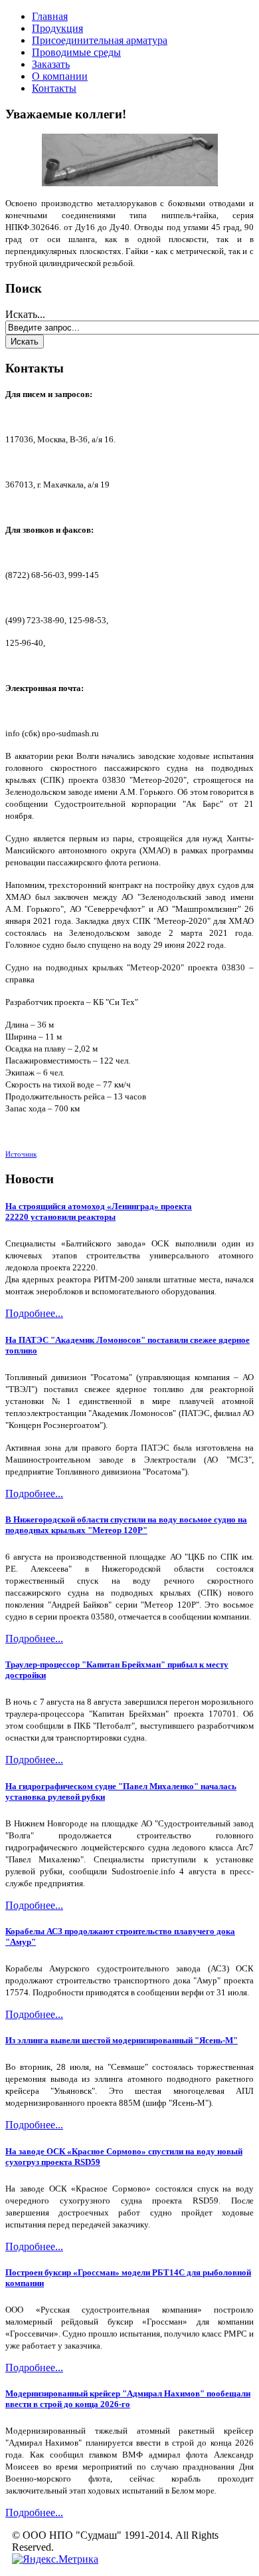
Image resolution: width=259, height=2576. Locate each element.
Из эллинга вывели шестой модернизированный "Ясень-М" (122, 2040)
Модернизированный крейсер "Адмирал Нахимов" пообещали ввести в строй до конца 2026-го (128, 2399)
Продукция (57, 28)
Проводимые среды (76, 52)
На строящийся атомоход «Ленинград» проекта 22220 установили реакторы (99, 1212)
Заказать (51, 64)
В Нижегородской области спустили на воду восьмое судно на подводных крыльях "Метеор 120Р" (126, 1525)
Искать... (25, 314)
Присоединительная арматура (100, 40)
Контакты (54, 88)
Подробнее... (34, 1313)
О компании (60, 76)
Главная (50, 16)
